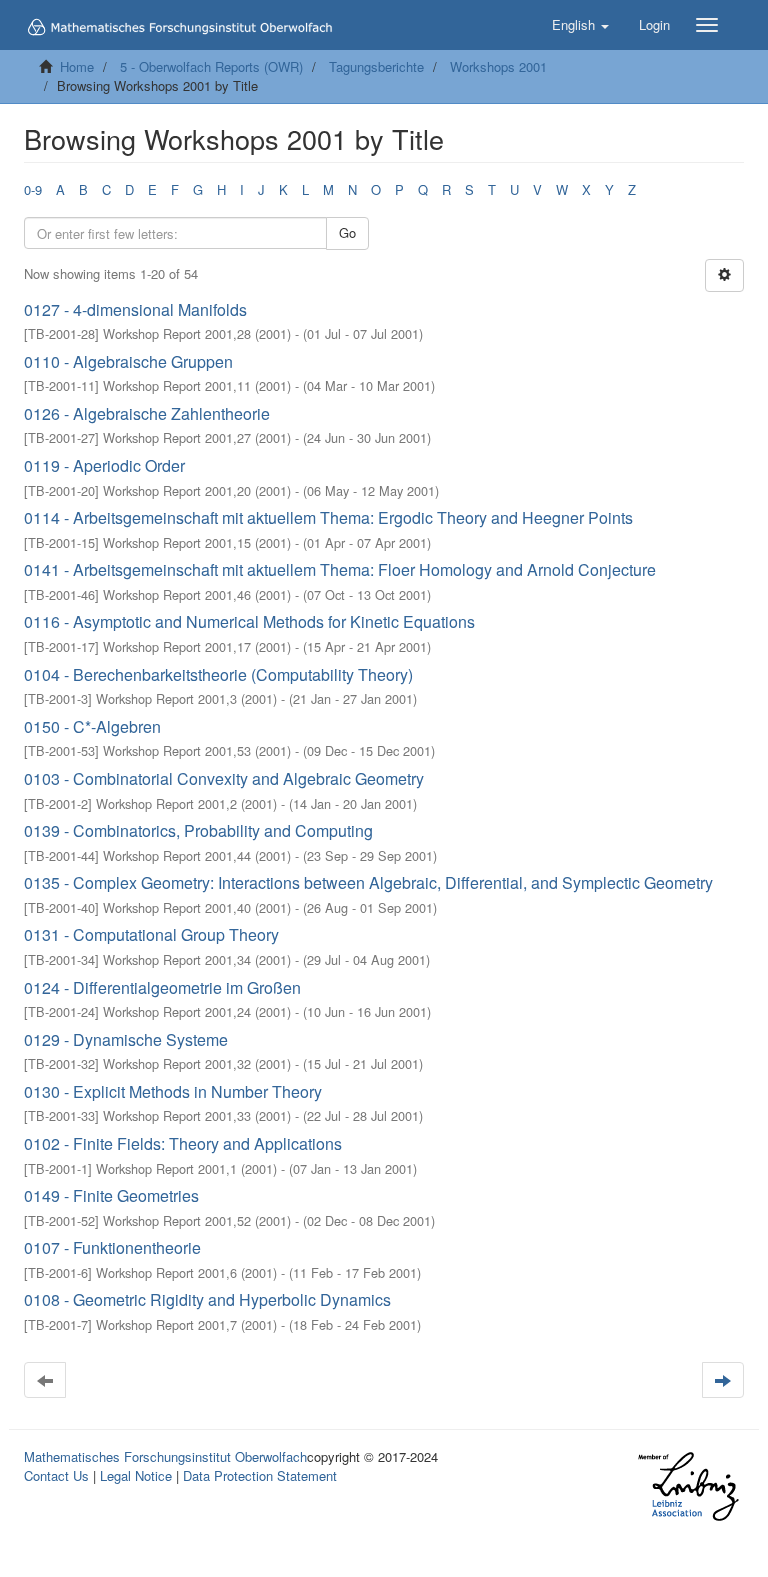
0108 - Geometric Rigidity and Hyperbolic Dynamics (207, 1299)
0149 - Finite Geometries (111, 1195)
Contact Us (56, 1475)
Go (347, 232)
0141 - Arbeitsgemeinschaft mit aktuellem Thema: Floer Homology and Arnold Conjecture (340, 569)
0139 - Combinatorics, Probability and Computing (198, 830)
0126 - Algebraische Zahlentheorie (147, 413)
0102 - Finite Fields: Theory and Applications (183, 1143)
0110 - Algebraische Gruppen (128, 361)
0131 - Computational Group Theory (151, 934)
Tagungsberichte (376, 66)
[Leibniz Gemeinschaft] (687, 1486)
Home (77, 66)
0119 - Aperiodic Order (104, 465)
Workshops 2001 (498, 66)
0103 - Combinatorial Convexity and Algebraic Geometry (224, 778)
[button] (580, 25)
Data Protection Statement (260, 1475)
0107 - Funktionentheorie (112, 1247)
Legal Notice (136, 1475)
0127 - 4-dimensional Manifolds (135, 309)
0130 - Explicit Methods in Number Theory (173, 1091)
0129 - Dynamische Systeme (126, 1039)
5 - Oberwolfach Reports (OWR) (211, 66)
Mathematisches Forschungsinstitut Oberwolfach (165, 1456)
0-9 (33, 189)
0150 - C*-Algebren (92, 726)
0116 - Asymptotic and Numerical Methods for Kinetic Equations (249, 621)
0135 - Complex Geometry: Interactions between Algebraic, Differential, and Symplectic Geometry (368, 882)
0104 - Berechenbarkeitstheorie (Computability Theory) (218, 674)
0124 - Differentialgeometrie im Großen (162, 987)
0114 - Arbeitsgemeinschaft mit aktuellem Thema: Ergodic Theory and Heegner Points (328, 517)
